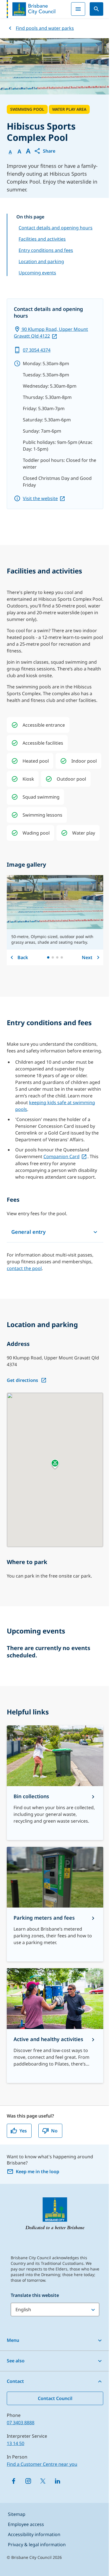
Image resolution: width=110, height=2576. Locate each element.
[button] (45, 151)
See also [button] (16, 2361)
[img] (15, 725)
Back (23, 957)
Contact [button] (15, 2381)
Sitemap (17, 2514)
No (54, 2131)
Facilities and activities (42, 239)
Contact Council (55, 2398)
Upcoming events (37, 273)
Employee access (26, 2524)
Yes (23, 2131)
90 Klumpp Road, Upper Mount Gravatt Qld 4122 (51, 333)
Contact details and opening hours (56, 228)
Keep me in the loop (38, 2171)
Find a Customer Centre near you (42, 2464)
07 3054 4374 (37, 350)
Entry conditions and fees (46, 250)
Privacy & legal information (37, 2545)
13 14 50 (16, 2443)
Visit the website (40, 498)
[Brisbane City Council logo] (31, 9)
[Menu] (78, 9)
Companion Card (61, 1156)
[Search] (96, 9)
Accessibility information (34, 2534)
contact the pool (24, 1268)
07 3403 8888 (21, 2423)
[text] (44, 725)
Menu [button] (13, 2340)
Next (87, 957)
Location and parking (41, 261)
